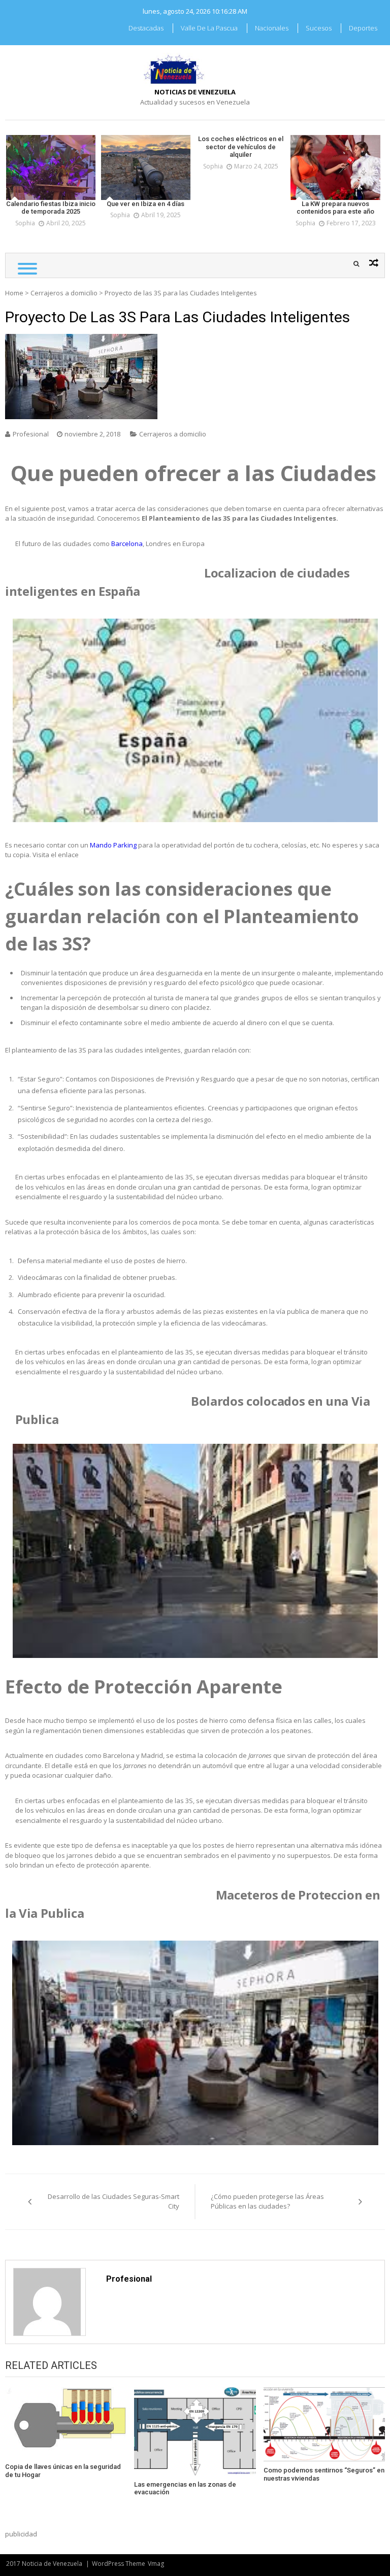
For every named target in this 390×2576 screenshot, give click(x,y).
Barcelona (127, 544)
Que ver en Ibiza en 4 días (145, 204)
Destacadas (146, 28)
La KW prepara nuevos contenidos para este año (335, 208)
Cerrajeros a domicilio (64, 293)
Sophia (25, 223)
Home (14, 293)
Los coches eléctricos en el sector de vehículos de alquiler (241, 147)
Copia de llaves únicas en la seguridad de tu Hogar (63, 2471)
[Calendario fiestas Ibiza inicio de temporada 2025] (51, 167)
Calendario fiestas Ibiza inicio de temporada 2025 (51, 208)
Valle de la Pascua (209, 28)
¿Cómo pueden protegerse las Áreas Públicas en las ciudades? (267, 2201)
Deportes (363, 28)
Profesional (31, 434)
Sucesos (319, 28)
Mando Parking (113, 845)
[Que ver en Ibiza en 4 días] (146, 167)
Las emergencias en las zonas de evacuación (185, 2488)
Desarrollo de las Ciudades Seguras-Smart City (113, 2201)
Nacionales (272, 28)
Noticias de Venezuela (195, 92)
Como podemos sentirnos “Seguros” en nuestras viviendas (324, 2474)
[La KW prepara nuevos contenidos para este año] (335, 167)
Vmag (156, 2564)
